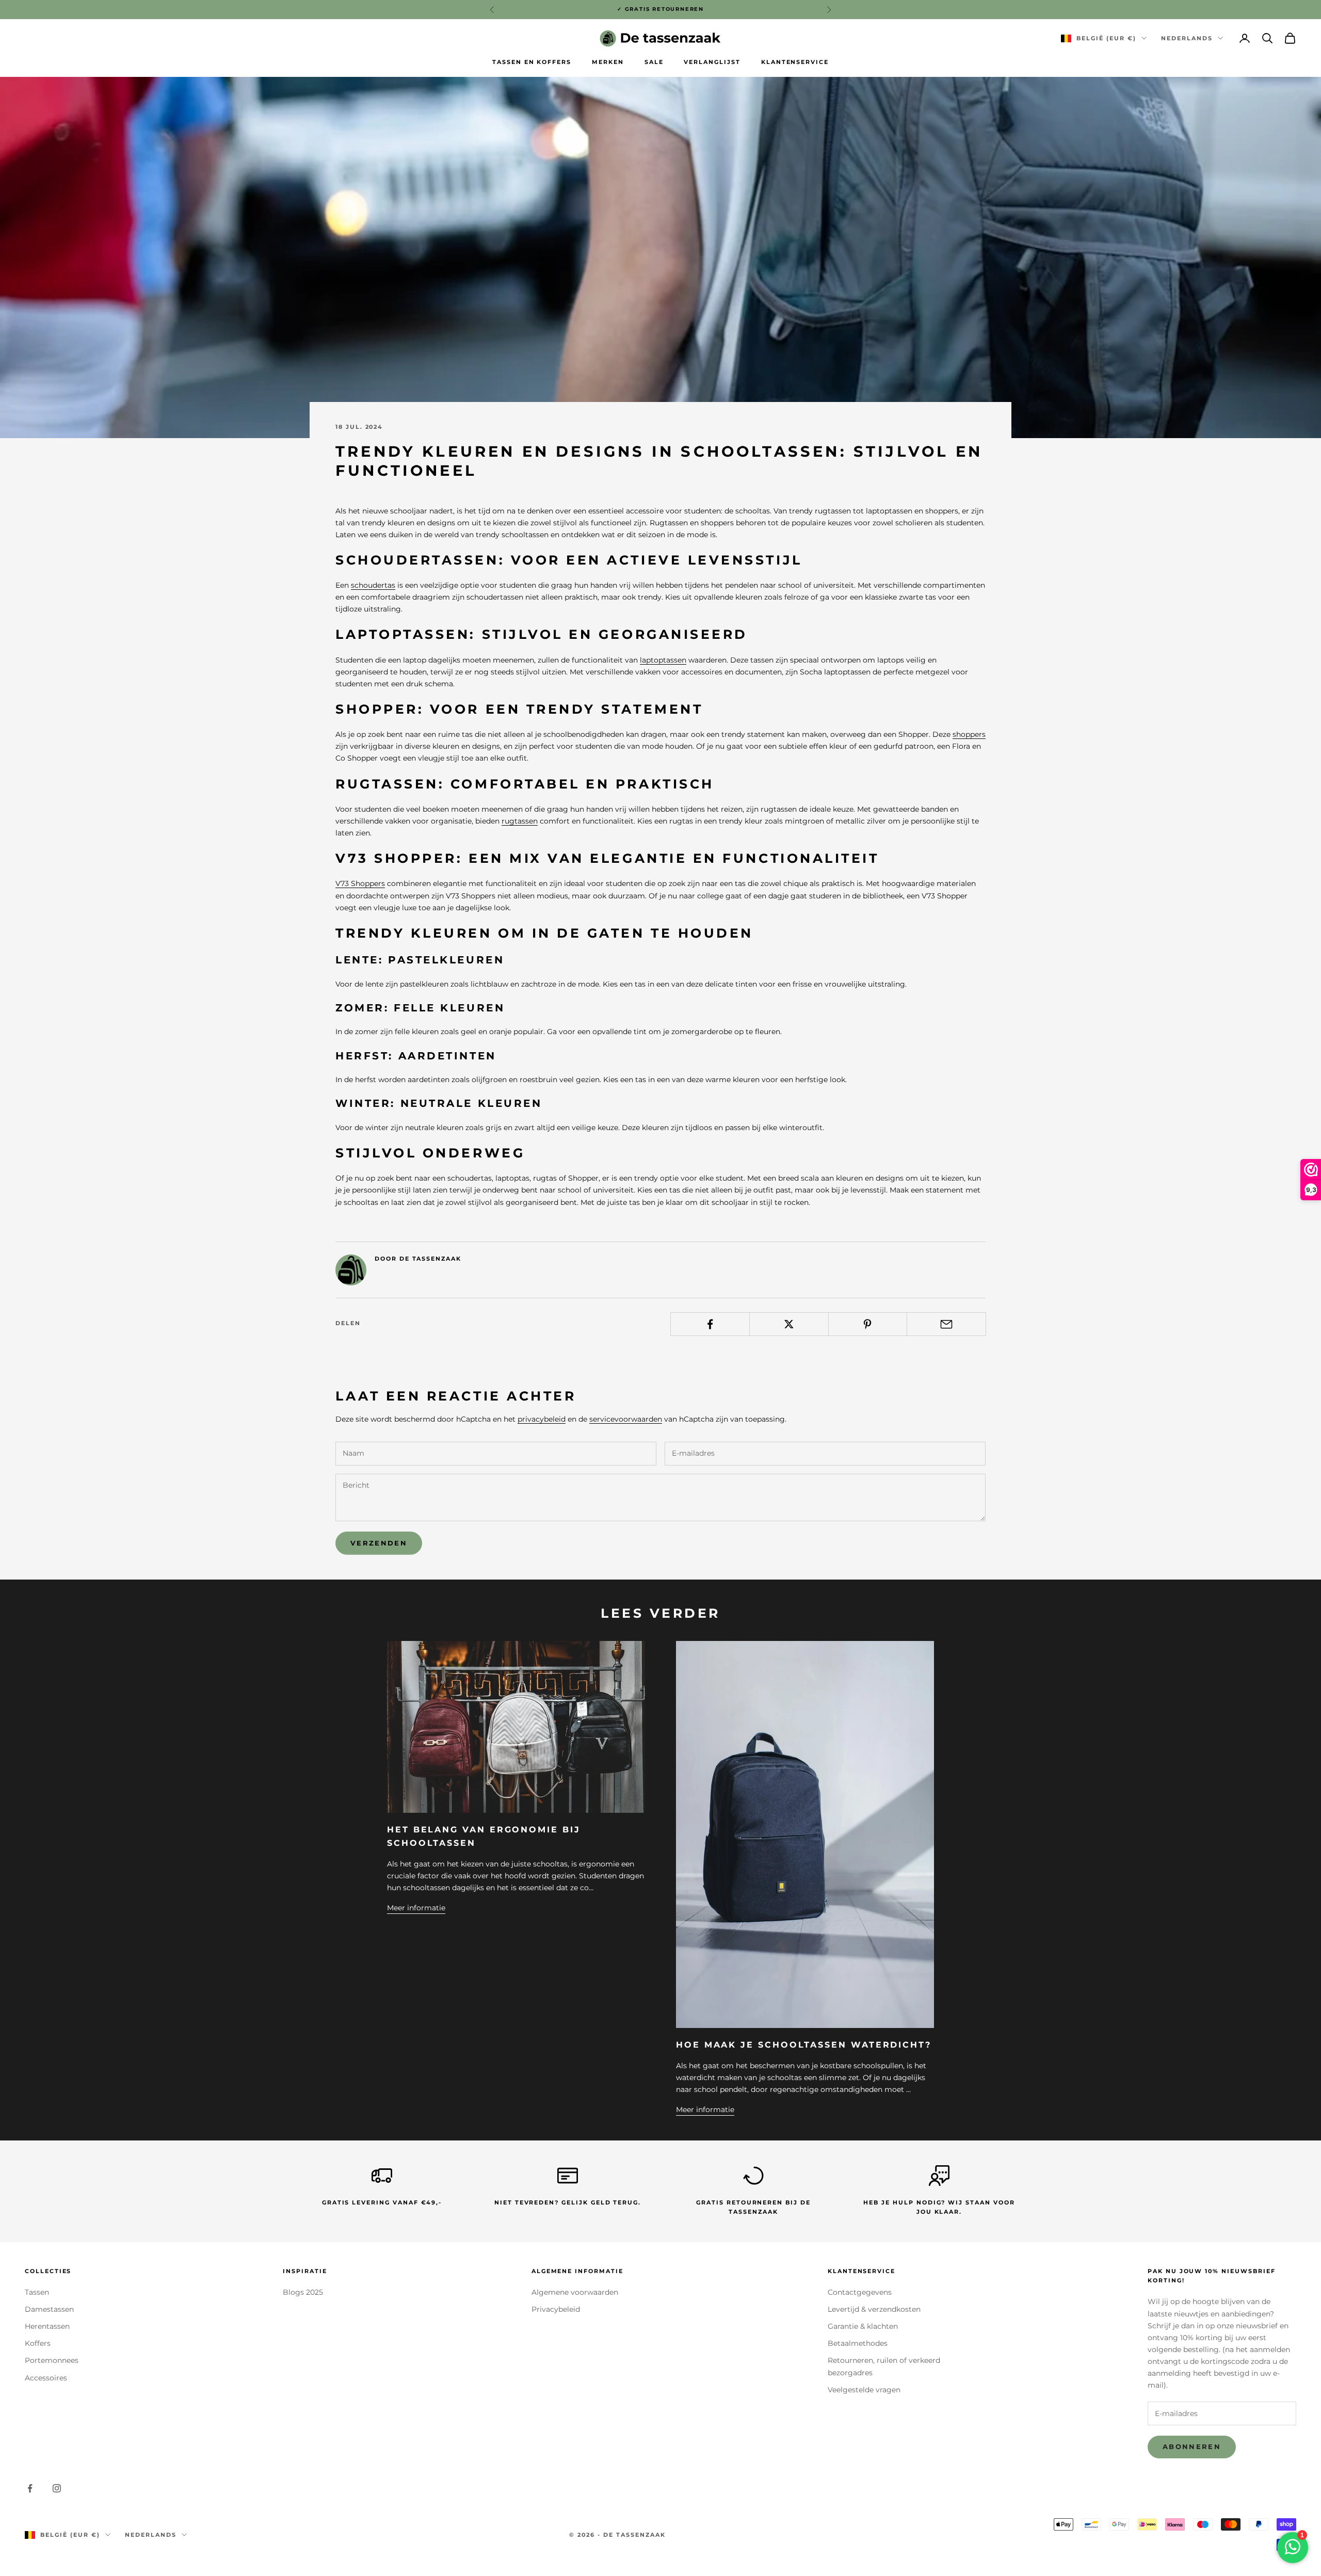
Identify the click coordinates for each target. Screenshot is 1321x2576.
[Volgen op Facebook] (30, 2488)
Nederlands (1187, 38)
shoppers (969, 734)
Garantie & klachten (863, 2326)
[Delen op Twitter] (789, 1324)
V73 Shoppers (360, 883)
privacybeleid (542, 1419)
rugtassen (520, 821)
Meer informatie (416, 1908)
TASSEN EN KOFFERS (532, 62)
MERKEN (608, 62)
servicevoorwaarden (626, 1419)
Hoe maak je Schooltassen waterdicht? (804, 2044)
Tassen (37, 2292)
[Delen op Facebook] (710, 1324)
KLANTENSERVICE (795, 62)
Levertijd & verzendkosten (874, 2309)
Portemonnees (52, 2360)
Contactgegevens (860, 2292)
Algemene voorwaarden (575, 2292)
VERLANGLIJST (712, 62)
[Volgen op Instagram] (57, 2488)
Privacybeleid (556, 2309)
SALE (654, 62)
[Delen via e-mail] (946, 1324)
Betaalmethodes (858, 2343)
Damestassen (49, 2309)
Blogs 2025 (303, 2292)
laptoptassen (663, 660)
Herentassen (47, 2326)
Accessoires (46, 2378)
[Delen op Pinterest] (868, 1324)
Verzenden (379, 1543)
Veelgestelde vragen (864, 2390)
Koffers (38, 2343)
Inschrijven (1206, 2531)
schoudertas (373, 585)
